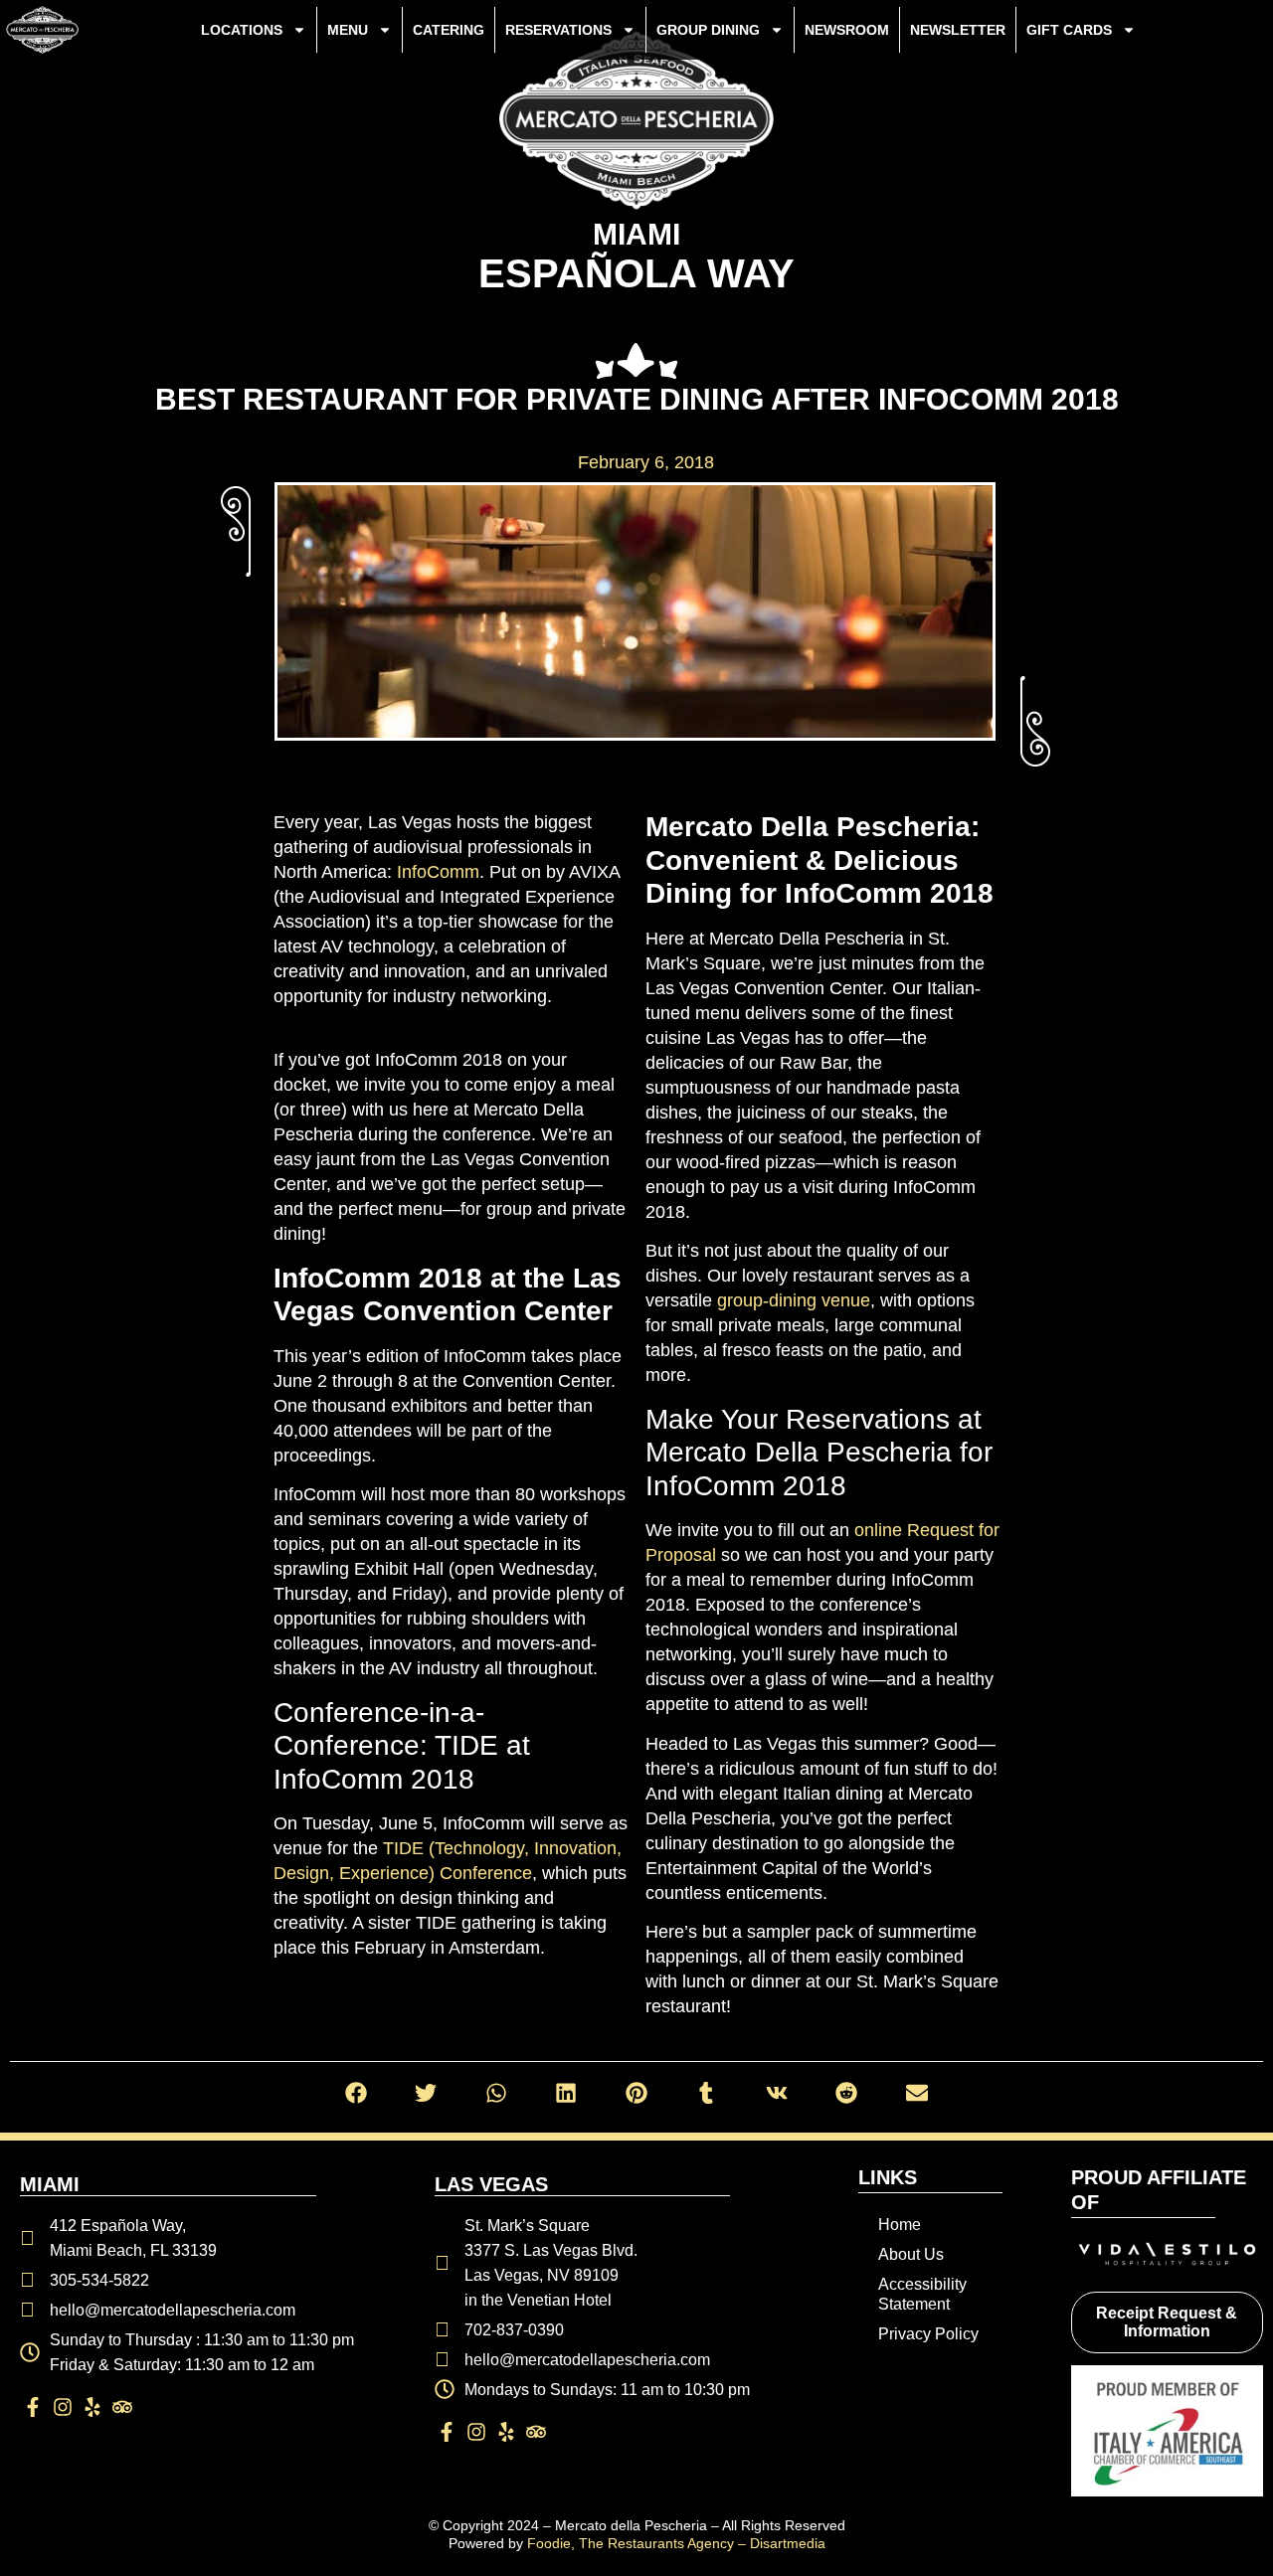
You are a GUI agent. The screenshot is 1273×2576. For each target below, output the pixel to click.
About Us (911, 2254)
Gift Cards (1069, 30)
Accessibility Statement (922, 2294)
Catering (449, 30)
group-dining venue (794, 1300)
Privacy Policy (928, 2334)
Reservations (558, 30)
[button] (357, 2093)
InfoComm (438, 872)
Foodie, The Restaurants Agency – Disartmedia (676, 2543)
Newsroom (847, 30)
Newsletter (958, 30)
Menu (348, 30)
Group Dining (708, 30)
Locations (242, 30)
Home (900, 2225)
